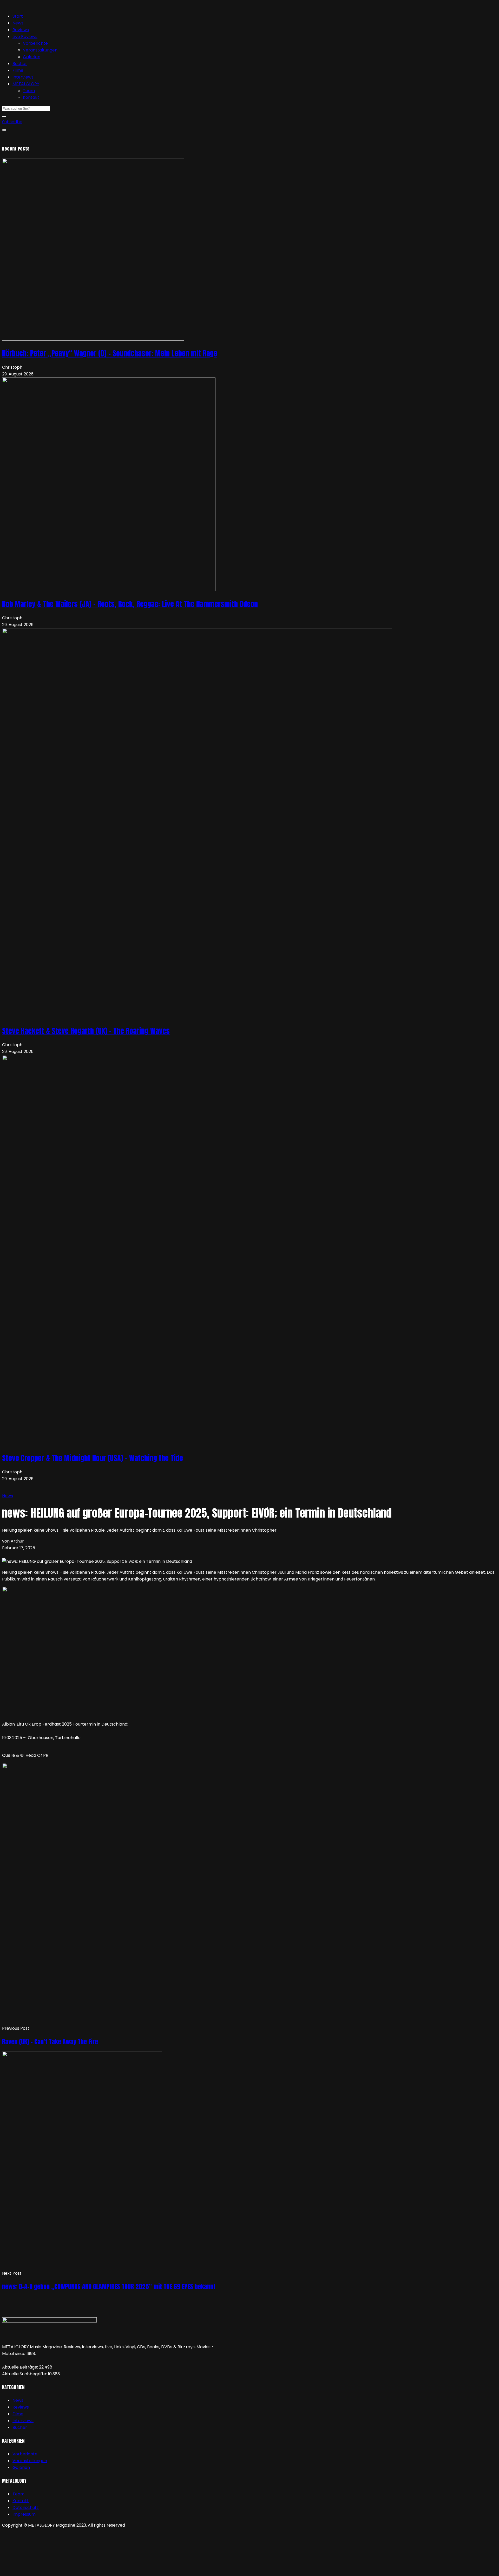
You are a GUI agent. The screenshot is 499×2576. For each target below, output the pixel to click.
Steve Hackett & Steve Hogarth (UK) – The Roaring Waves (86, 1031)
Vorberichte (35, 43)
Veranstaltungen (40, 50)
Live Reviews (25, 37)
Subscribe (12, 122)
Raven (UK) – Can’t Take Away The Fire (50, 2042)
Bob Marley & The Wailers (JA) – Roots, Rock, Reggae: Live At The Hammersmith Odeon (130, 604)
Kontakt (31, 97)
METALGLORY (26, 84)
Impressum (24, 2514)
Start (18, 16)
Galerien (32, 57)
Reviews (21, 30)
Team (29, 91)
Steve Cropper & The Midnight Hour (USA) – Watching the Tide (93, 1458)
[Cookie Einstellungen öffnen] (41, 2570)
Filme (18, 70)
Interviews (23, 77)
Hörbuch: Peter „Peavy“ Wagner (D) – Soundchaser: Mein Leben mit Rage (110, 353)
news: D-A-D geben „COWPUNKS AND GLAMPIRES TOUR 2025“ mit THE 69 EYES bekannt (109, 2287)
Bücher (20, 64)
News (18, 23)
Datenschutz (26, 2507)
